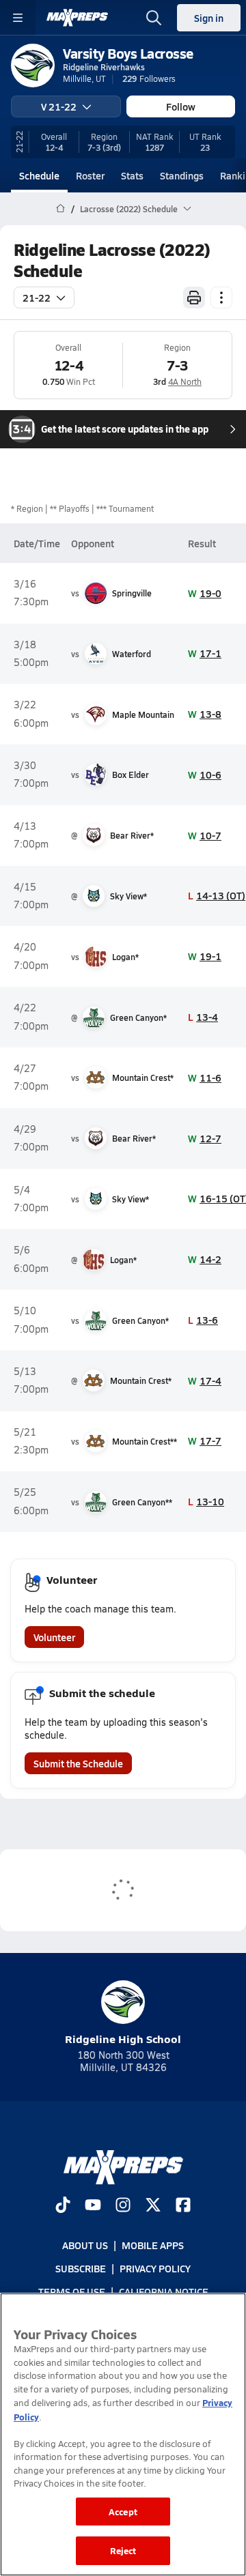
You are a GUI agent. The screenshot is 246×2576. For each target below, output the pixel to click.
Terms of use (72, 2291)
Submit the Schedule (78, 1763)
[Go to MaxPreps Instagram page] (123, 2206)
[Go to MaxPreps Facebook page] (183, 2206)
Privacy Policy (155, 2268)
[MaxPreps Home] (77, 18)
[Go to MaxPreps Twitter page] (153, 2206)
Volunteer (54, 1637)
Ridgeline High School (123, 2039)
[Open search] (154, 18)
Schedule (39, 175)
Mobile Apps (153, 2245)
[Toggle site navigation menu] (18, 18)
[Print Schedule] (194, 298)
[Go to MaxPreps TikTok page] (63, 2206)
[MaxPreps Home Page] (60, 209)
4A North (185, 381)
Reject (123, 2550)
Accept (123, 2512)
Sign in (209, 18)
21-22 (37, 298)
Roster (90, 175)
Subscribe (81, 2268)
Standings (182, 175)
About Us (85, 2245)
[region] (123, 2434)
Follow (181, 106)
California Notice (164, 2291)
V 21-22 (59, 106)
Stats (132, 175)
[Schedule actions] (221, 298)
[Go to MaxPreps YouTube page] (93, 2206)
